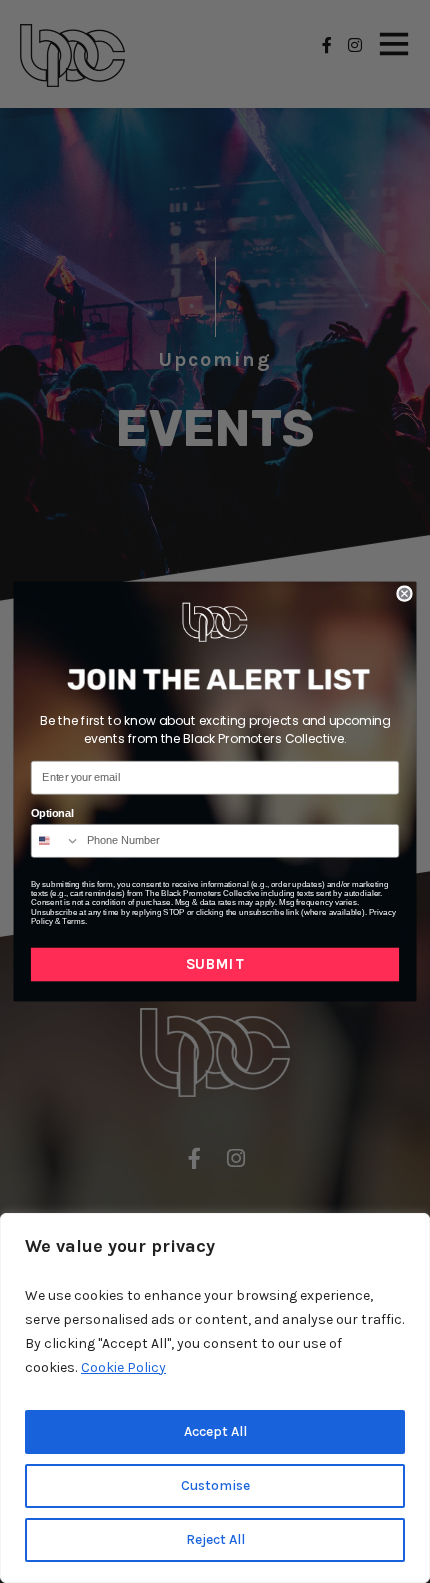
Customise (215, 1485)
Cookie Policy (123, 1367)
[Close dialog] (404, 593)
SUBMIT (215, 964)
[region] (215, 1398)
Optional (52, 813)
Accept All (215, 1431)
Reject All (215, 1539)
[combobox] (56, 841)
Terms (73, 921)
